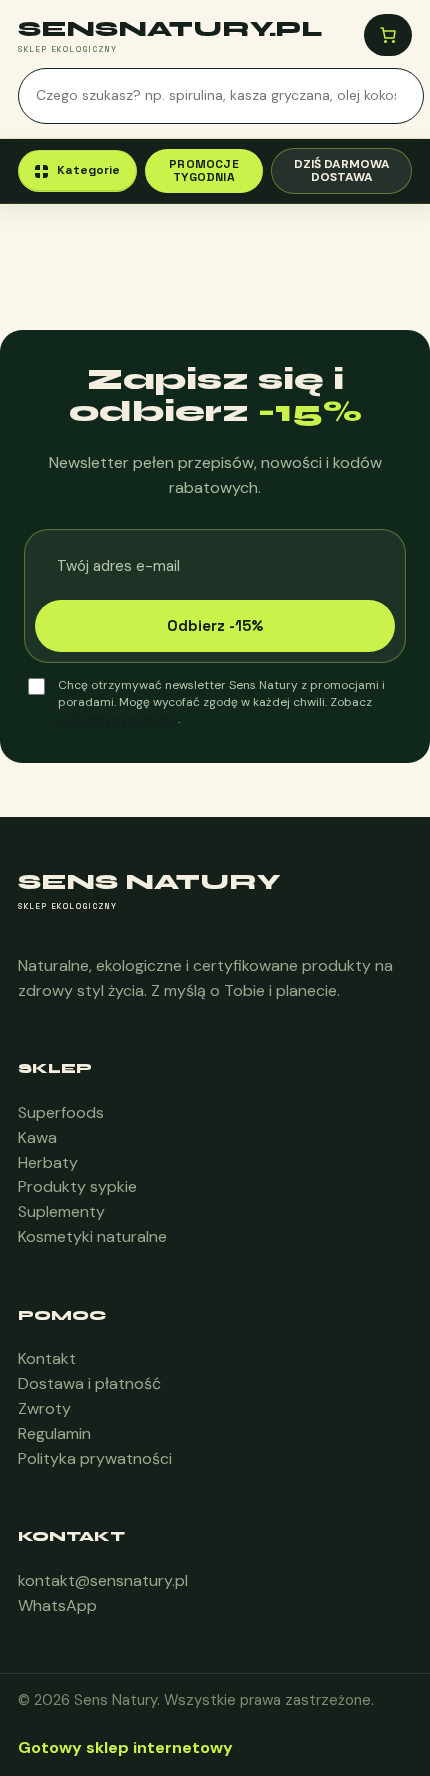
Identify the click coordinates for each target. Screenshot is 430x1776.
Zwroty (44, 1408)
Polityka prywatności (95, 1458)
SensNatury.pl (170, 29)
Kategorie (88, 170)
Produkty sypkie (77, 1186)
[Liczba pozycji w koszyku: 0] (388, 35)
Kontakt (47, 1358)
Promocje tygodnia (204, 170)
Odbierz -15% (215, 625)
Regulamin (54, 1433)
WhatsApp (57, 1605)
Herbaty (48, 1162)
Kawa (37, 1137)
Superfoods (61, 1112)
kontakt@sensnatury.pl (103, 1580)
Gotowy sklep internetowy (125, 1747)
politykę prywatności (118, 719)
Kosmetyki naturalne (92, 1236)
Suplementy (61, 1211)
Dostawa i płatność (89, 1383)
